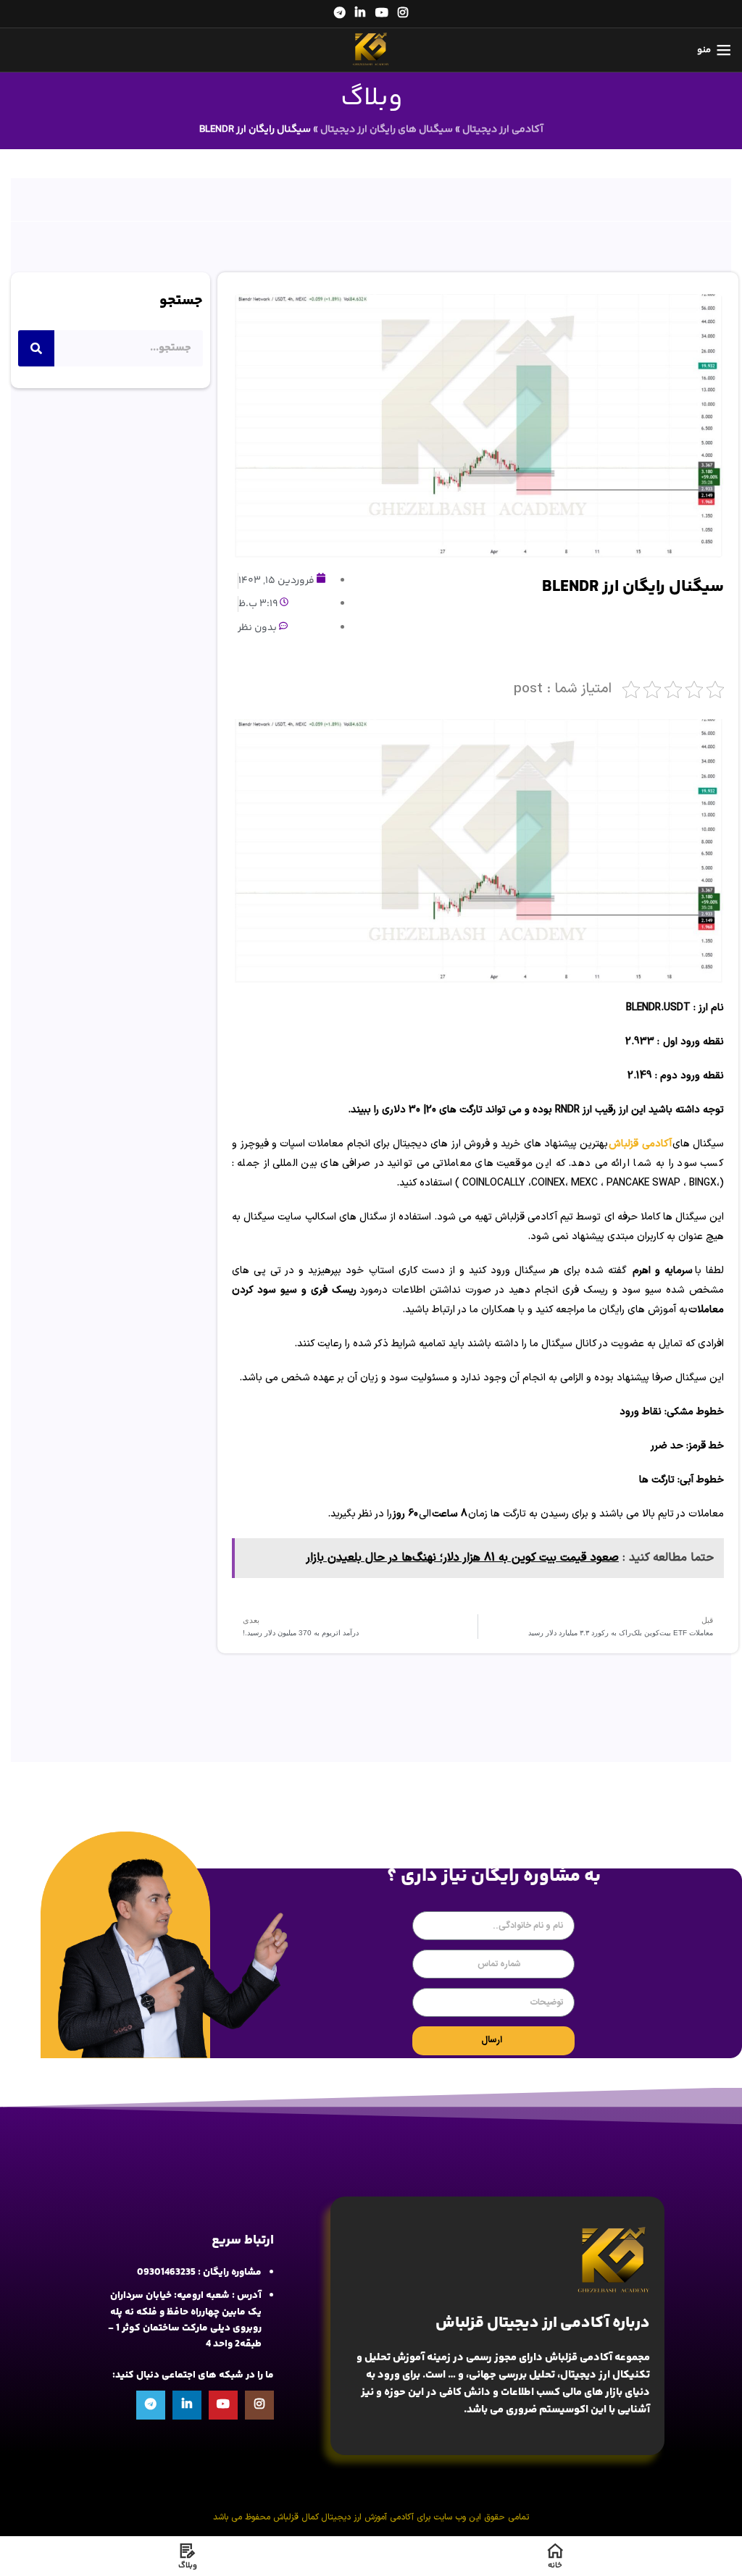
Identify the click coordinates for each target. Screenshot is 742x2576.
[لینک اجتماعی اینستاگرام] (403, 13)
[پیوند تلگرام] (339, 13)
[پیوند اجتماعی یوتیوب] (382, 13)
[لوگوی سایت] (371, 50)
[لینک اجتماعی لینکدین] (360, 13)
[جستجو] (36, 348)
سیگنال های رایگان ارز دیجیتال (387, 130)
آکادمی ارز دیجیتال (503, 130)
